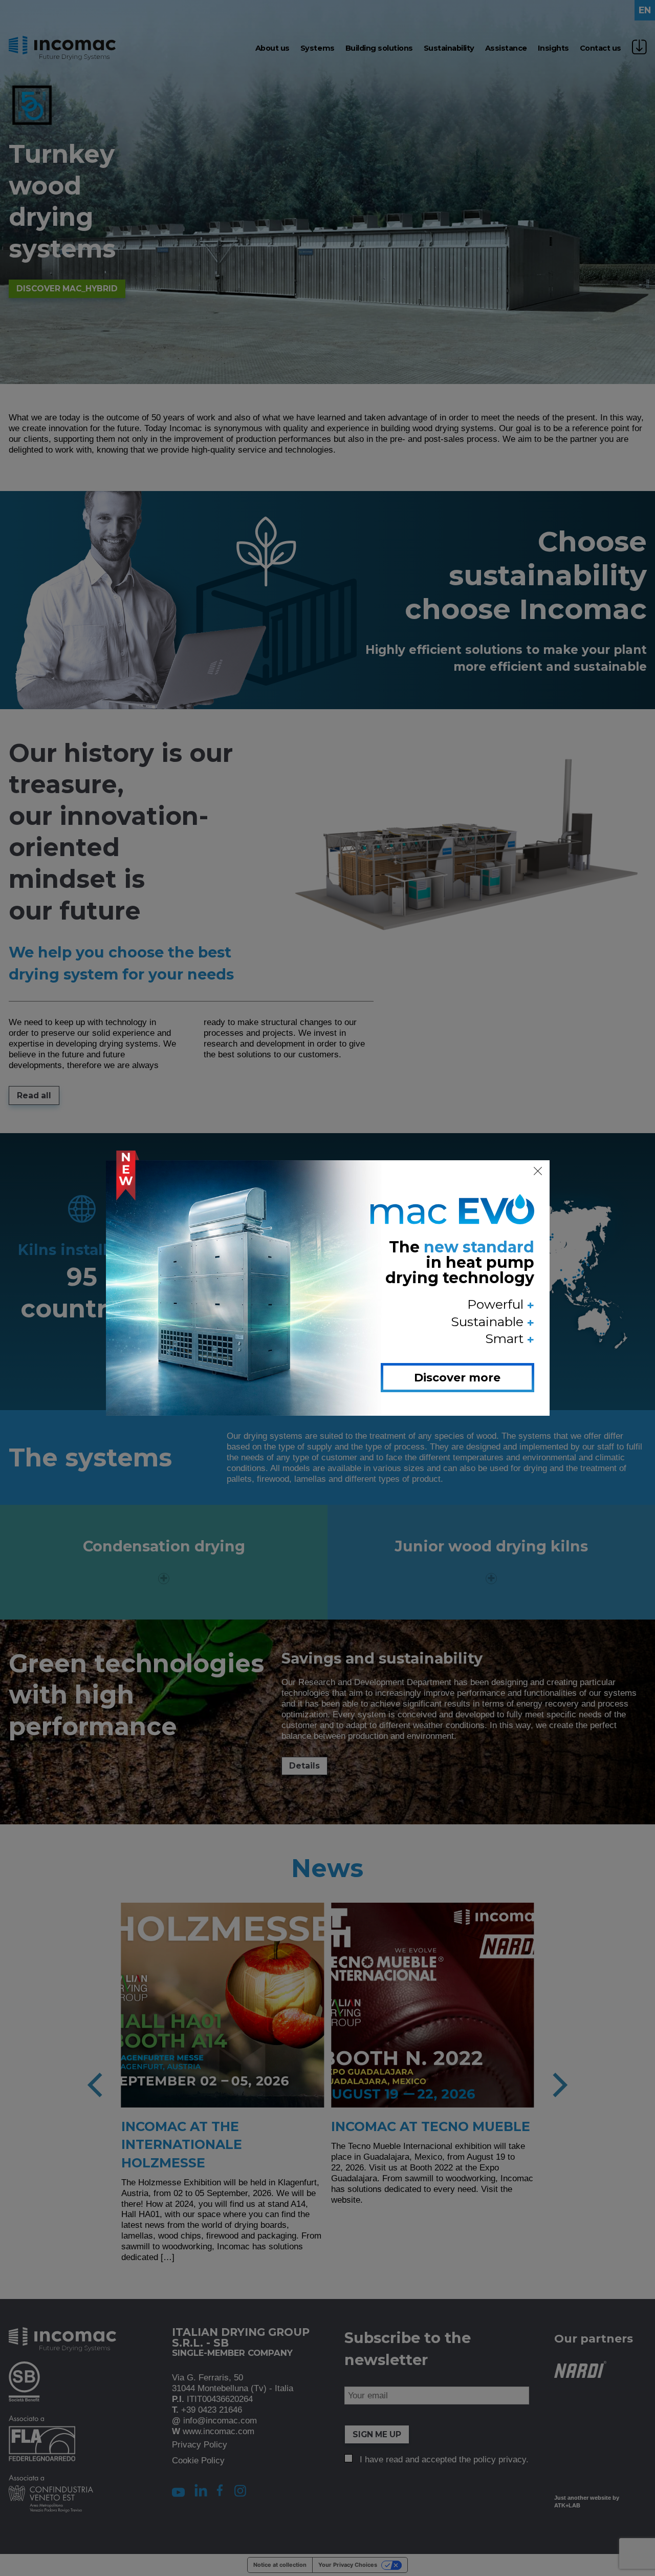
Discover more (457, 1378)
